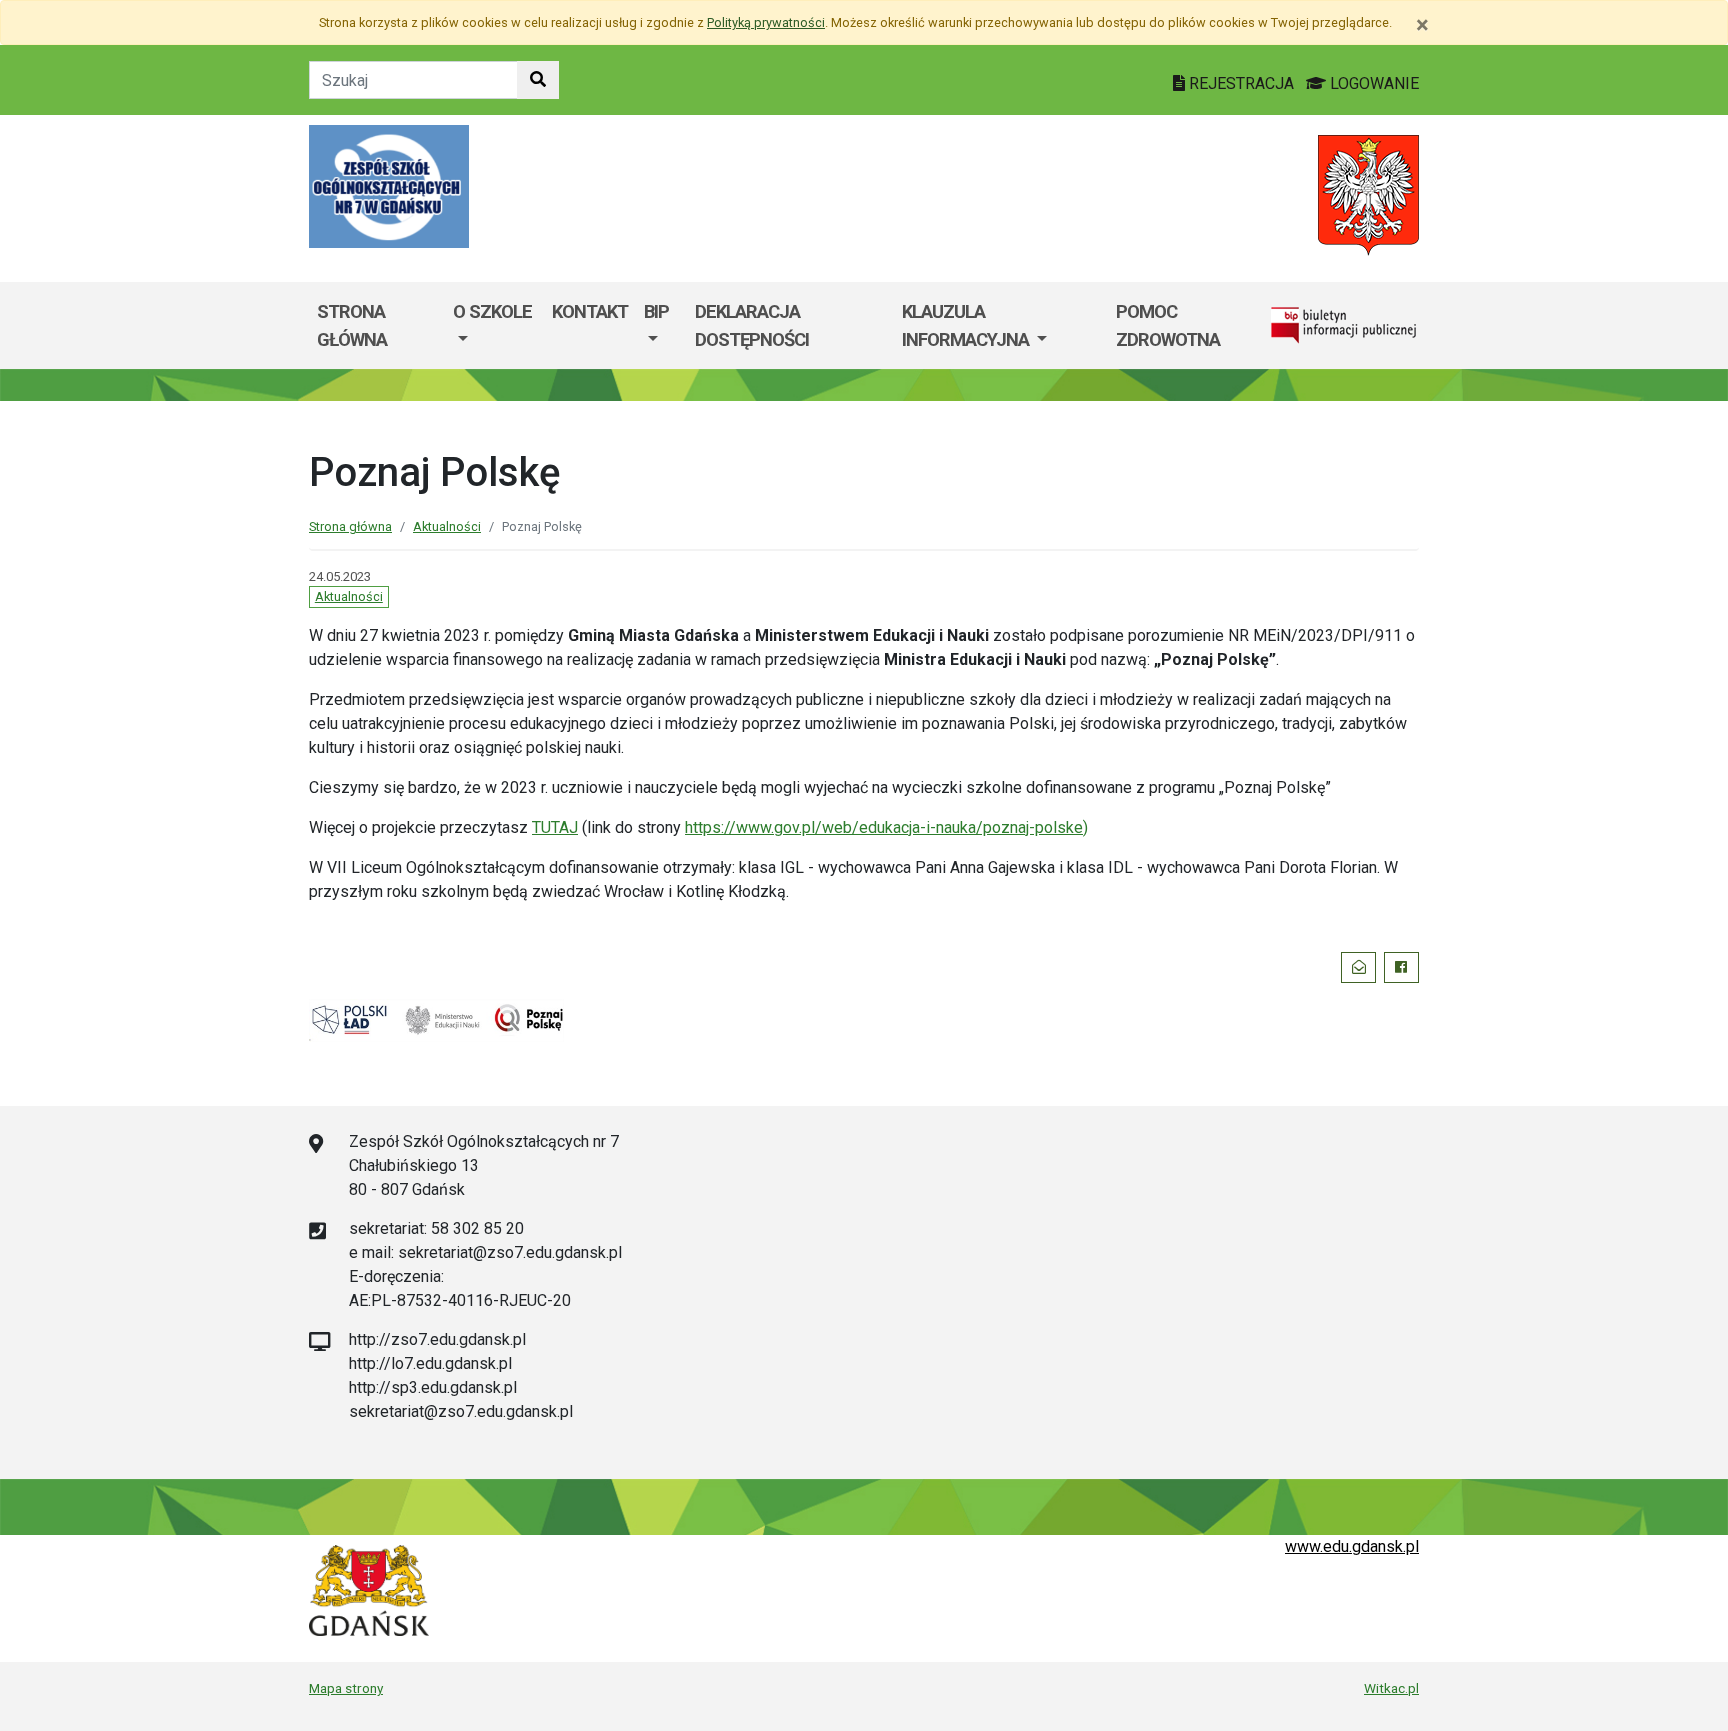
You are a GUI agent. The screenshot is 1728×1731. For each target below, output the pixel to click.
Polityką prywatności (766, 22)
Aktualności (447, 526)
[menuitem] (494, 325)
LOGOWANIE (1372, 83)
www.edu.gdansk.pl (1352, 1546)
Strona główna (352, 325)
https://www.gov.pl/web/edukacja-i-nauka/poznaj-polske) (886, 827)
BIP (656, 311)
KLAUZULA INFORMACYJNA (967, 325)
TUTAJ (555, 827)
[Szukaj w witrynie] (538, 80)
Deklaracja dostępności (752, 325)
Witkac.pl (1391, 1688)
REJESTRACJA (1241, 83)
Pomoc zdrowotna (1168, 325)
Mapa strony (346, 1688)
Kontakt (590, 311)
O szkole (492, 311)
